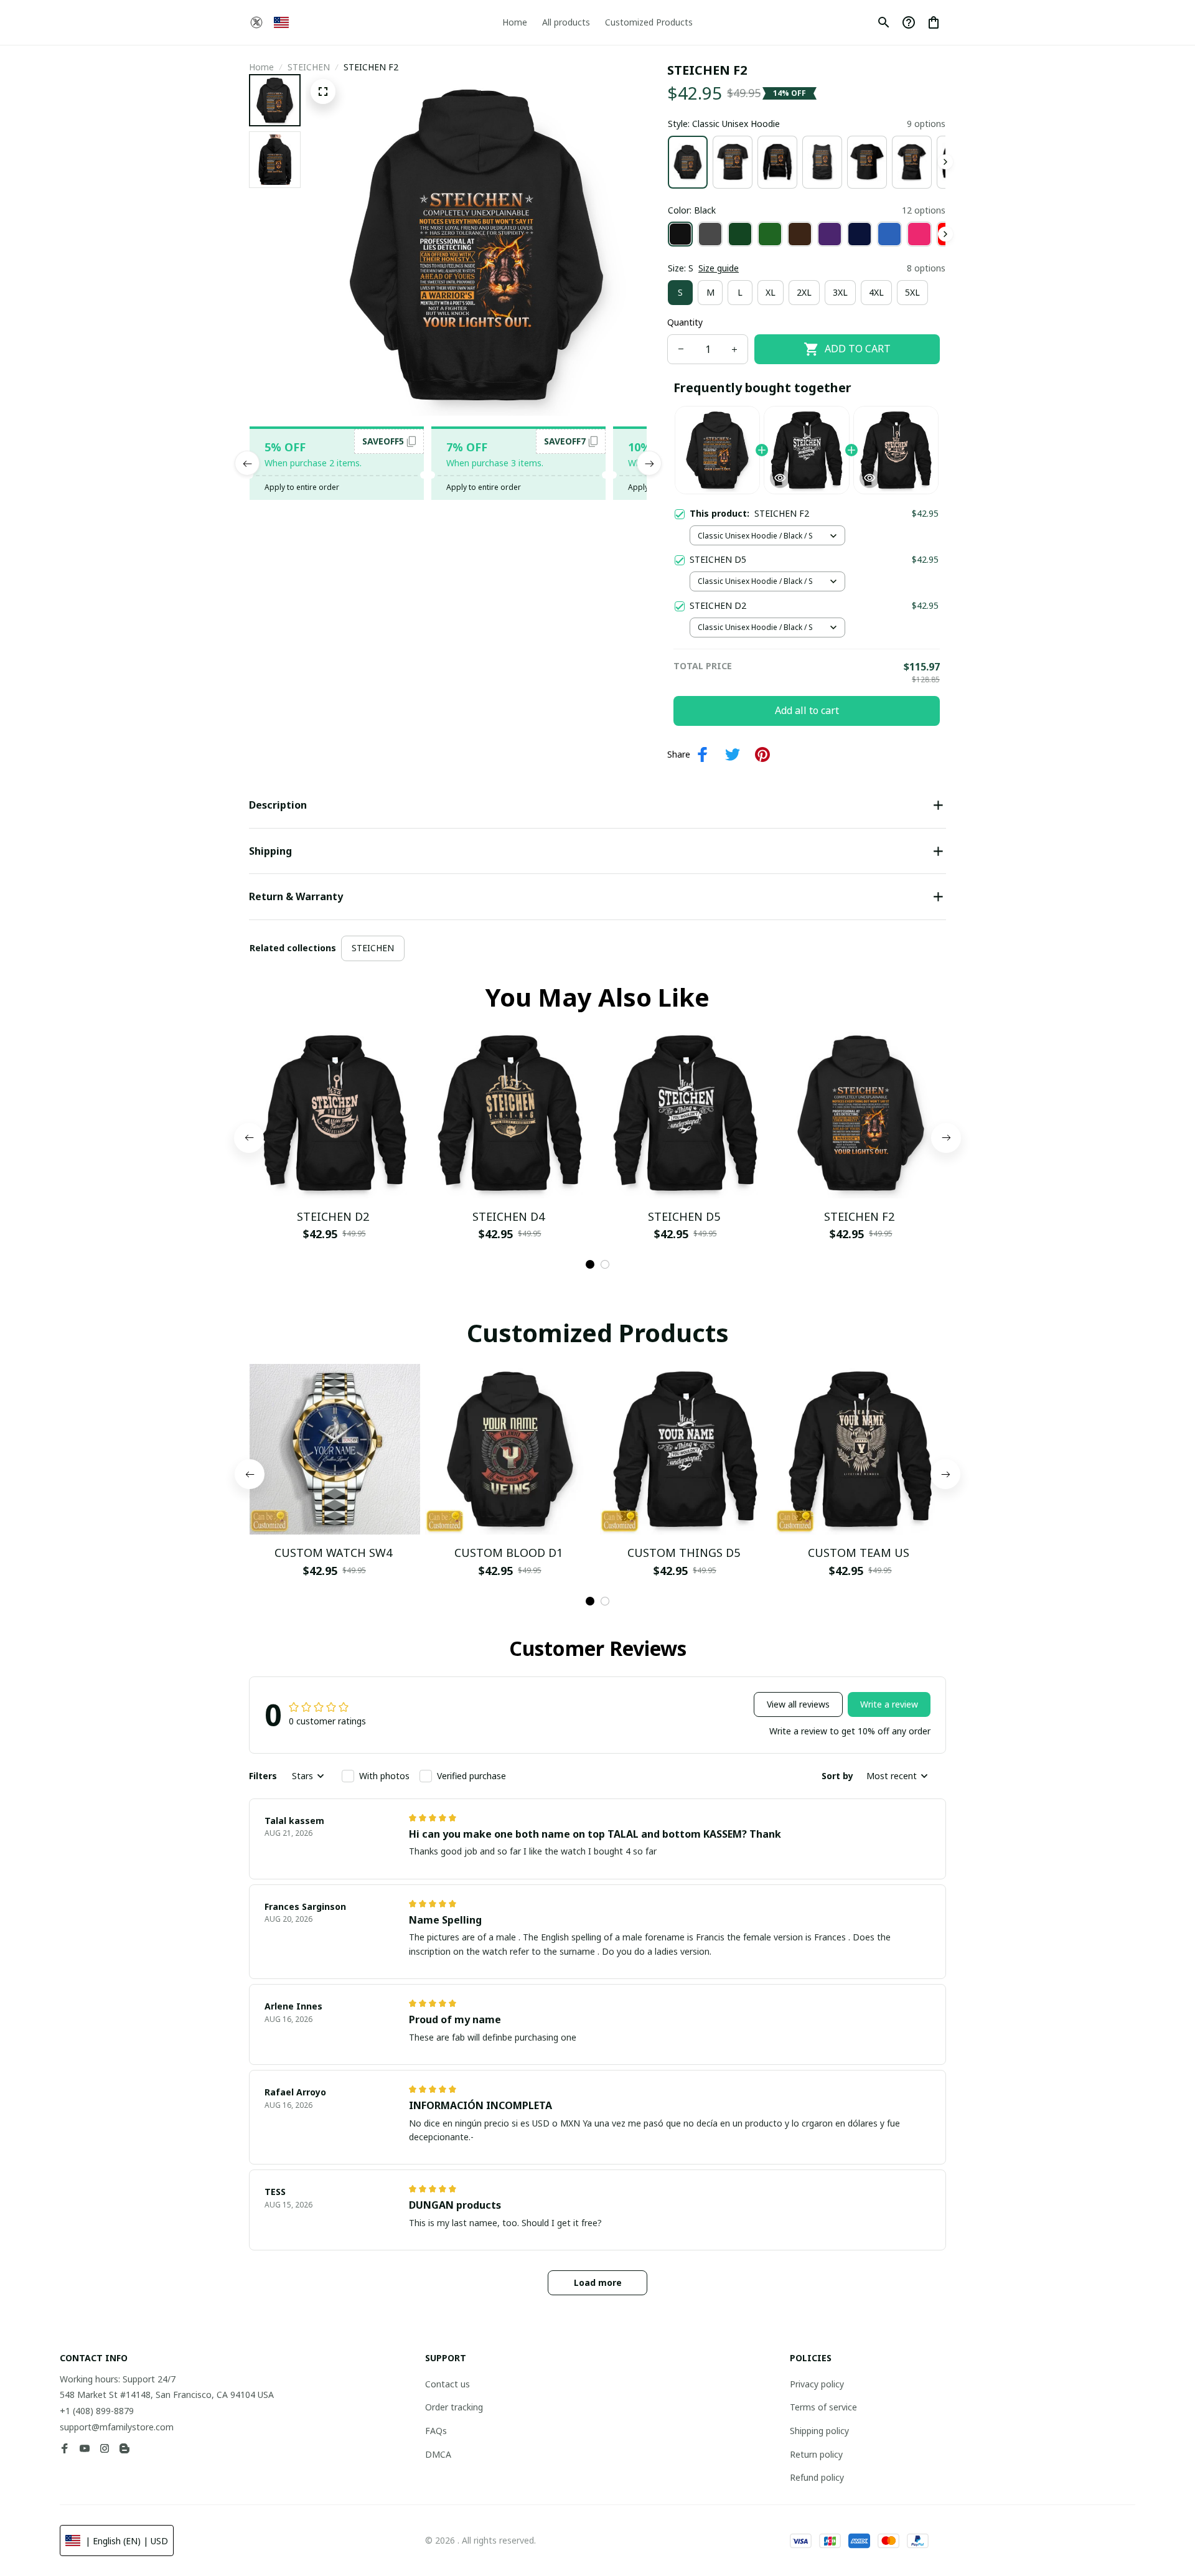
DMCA (438, 2454)
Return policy (816, 2454)
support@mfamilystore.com (117, 2427)
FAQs (436, 2431)
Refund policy (817, 2477)
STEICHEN (309, 67)
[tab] (590, 1264)
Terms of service (823, 2407)
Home (261, 67)
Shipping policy (819, 2431)
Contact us (448, 2384)
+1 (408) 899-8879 (97, 2411)
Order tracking (454, 2407)
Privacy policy (817, 2384)
